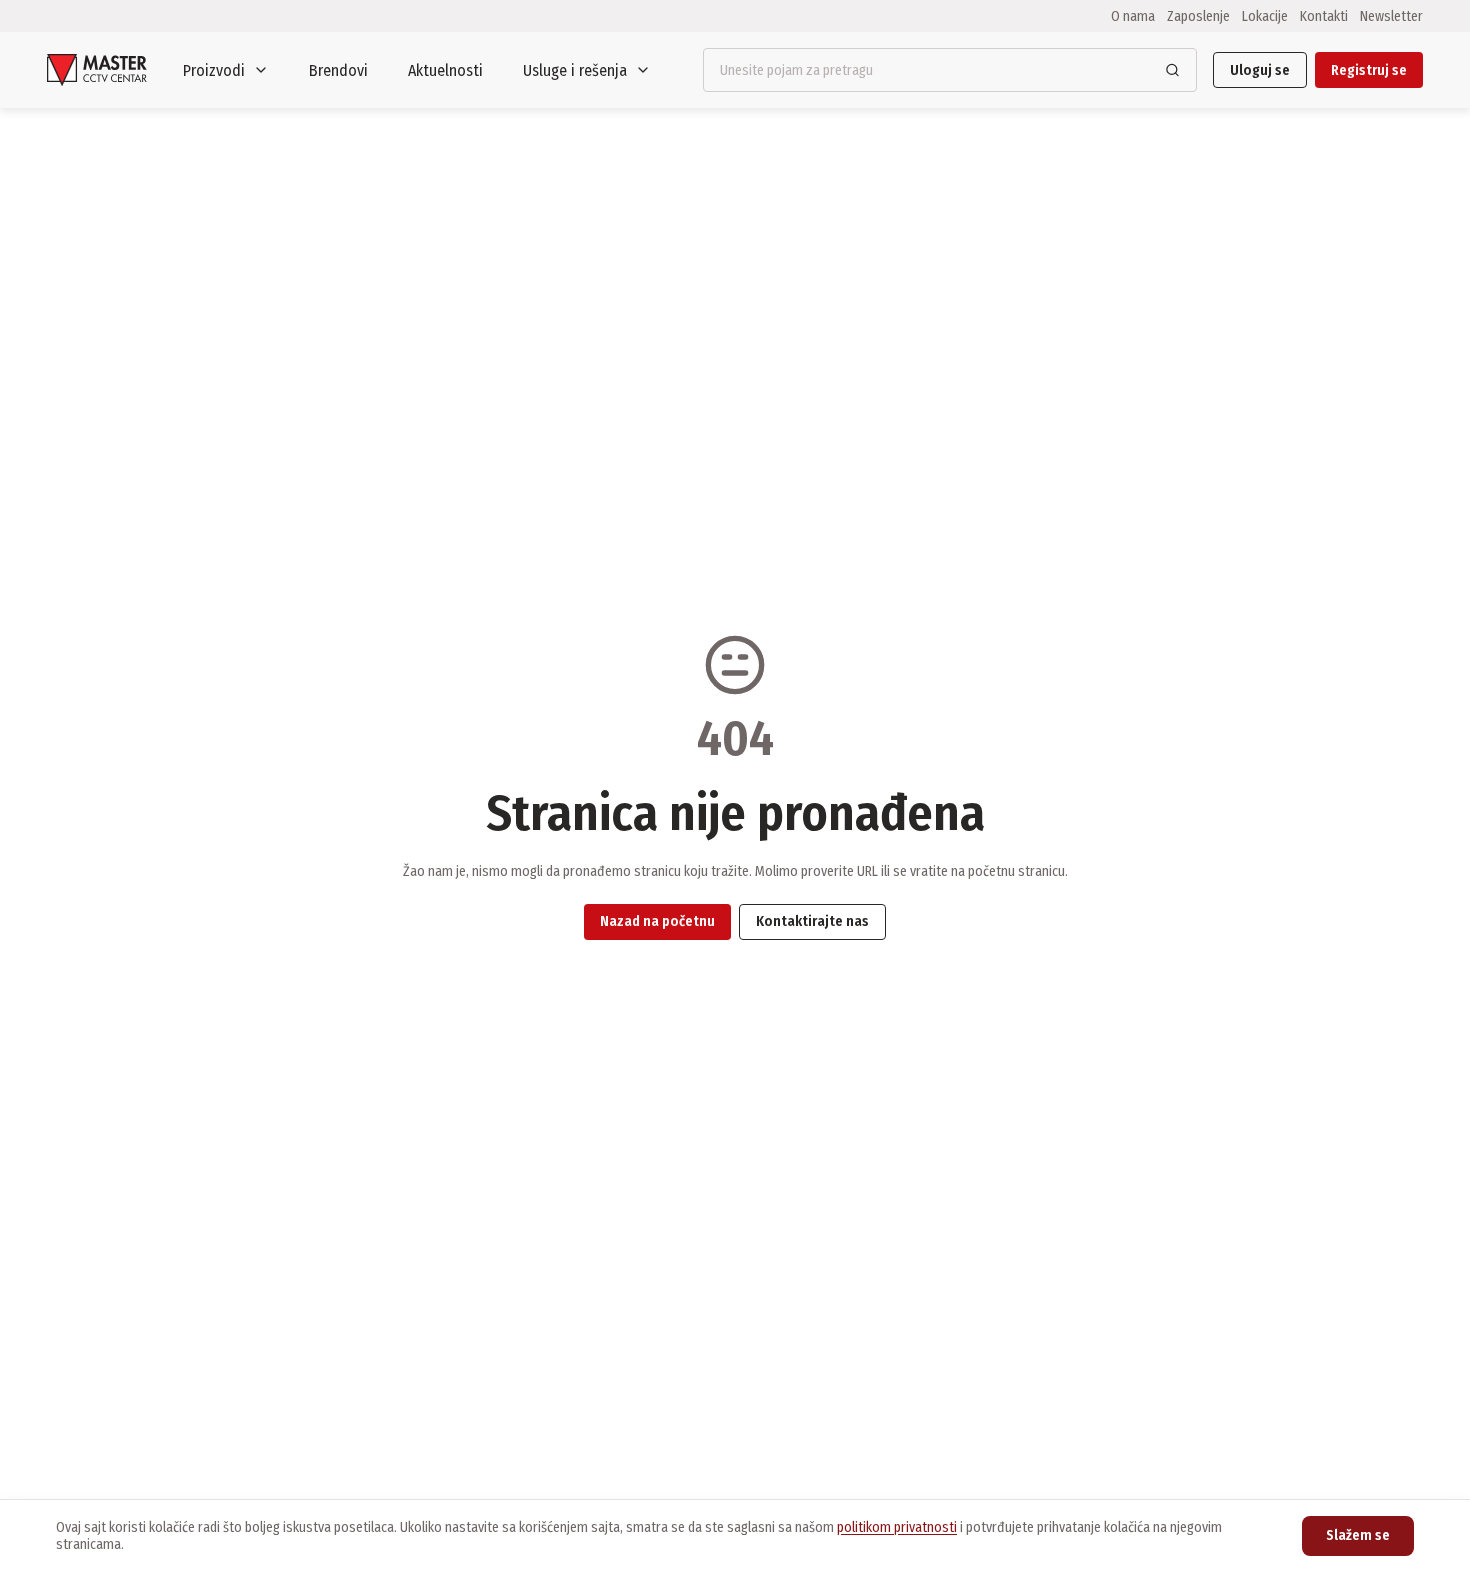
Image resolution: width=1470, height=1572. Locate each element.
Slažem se (1358, 1535)
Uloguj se (1260, 70)
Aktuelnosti (445, 70)
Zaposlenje (1198, 16)
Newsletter (1391, 16)
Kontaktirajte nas (812, 921)
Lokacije (1265, 16)
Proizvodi (214, 70)
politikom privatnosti (897, 1527)
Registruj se (1369, 70)
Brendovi (338, 70)
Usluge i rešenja (575, 70)
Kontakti (1324, 16)
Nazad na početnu (657, 921)
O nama (1133, 16)
